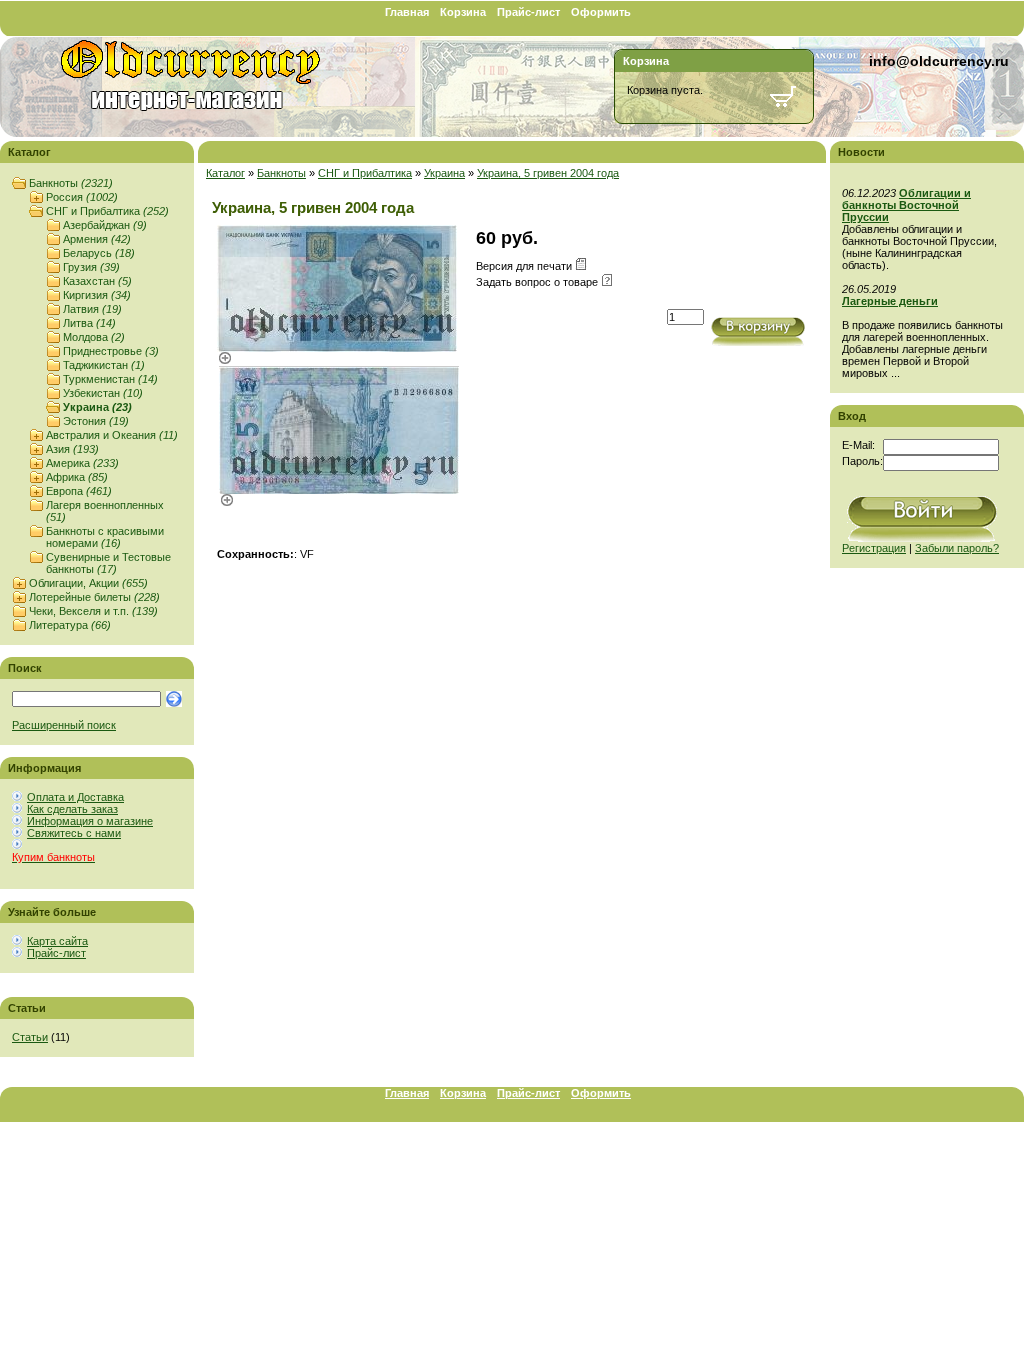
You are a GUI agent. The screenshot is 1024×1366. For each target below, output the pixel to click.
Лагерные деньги (890, 301)
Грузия (91, 267)
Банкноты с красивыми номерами (105, 537)
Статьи (30, 1037)
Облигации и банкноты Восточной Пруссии (906, 205)
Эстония (96, 421)
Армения (97, 239)
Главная (407, 12)
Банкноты (71, 183)
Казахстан (97, 281)
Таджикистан (104, 365)
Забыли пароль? (957, 548)
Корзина (463, 12)
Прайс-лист (528, 12)
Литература (70, 625)
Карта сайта (57, 941)
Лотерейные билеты (94, 597)
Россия (82, 197)
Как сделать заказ (72, 809)
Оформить (601, 12)
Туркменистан (110, 379)
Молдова (94, 337)
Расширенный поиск (64, 725)
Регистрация (874, 548)
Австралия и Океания (112, 435)
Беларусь (99, 253)
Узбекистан (103, 393)
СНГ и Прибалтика (107, 211)
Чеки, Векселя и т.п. (93, 611)
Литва (89, 323)
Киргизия (97, 295)
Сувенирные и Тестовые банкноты (108, 563)
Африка (77, 477)
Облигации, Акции (88, 583)
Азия (72, 449)
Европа (79, 491)
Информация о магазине (90, 821)
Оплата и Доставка (75, 797)
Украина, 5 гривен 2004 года (548, 173)
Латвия (92, 309)
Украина (97, 407)
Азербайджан (105, 225)
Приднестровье (111, 351)
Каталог (225, 173)
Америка (82, 463)
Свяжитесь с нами (74, 833)
